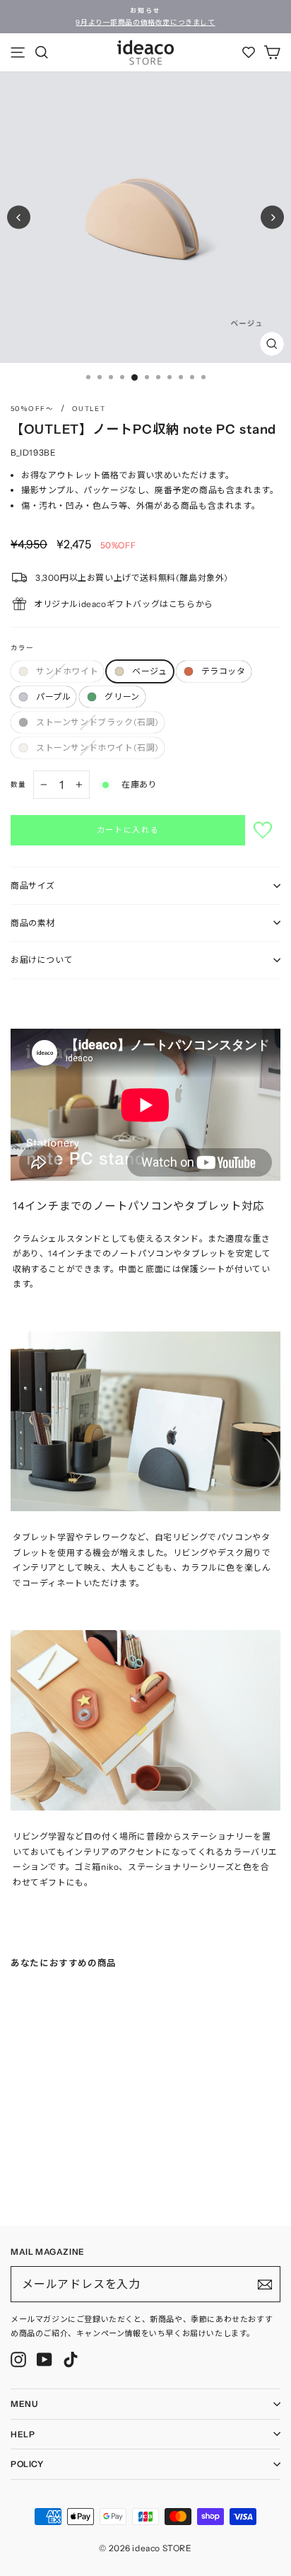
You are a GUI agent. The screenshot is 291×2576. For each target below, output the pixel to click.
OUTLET (89, 409)
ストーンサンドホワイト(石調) (97, 747)
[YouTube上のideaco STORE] (44, 2360)
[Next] (272, 218)
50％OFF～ (32, 409)
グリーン (122, 697)
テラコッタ (224, 671)
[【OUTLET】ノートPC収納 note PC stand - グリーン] (71, 2181)
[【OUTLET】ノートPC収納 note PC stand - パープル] (57, 2181)
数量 (18, 784)
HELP (23, 2434)
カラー (22, 648)
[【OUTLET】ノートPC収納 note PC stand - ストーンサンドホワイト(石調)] (100, 2181)
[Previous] (19, 218)
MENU (24, 2404)
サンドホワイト (67, 671)
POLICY (27, 2464)
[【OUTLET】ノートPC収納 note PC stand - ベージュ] (29, 2181)
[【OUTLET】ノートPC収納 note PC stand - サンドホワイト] (15, 2181)
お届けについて (42, 960)
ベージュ (149, 671)
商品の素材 (33, 923)
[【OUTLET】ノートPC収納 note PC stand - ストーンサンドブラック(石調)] (85, 2181)
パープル (53, 697)
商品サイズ (33, 885)
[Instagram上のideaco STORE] (18, 2360)
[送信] (265, 2285)
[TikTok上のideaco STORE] (71, 2360)
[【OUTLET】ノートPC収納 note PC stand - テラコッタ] (43, 2181)
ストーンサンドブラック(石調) (97, 722)
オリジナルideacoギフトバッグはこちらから (124, 604)
